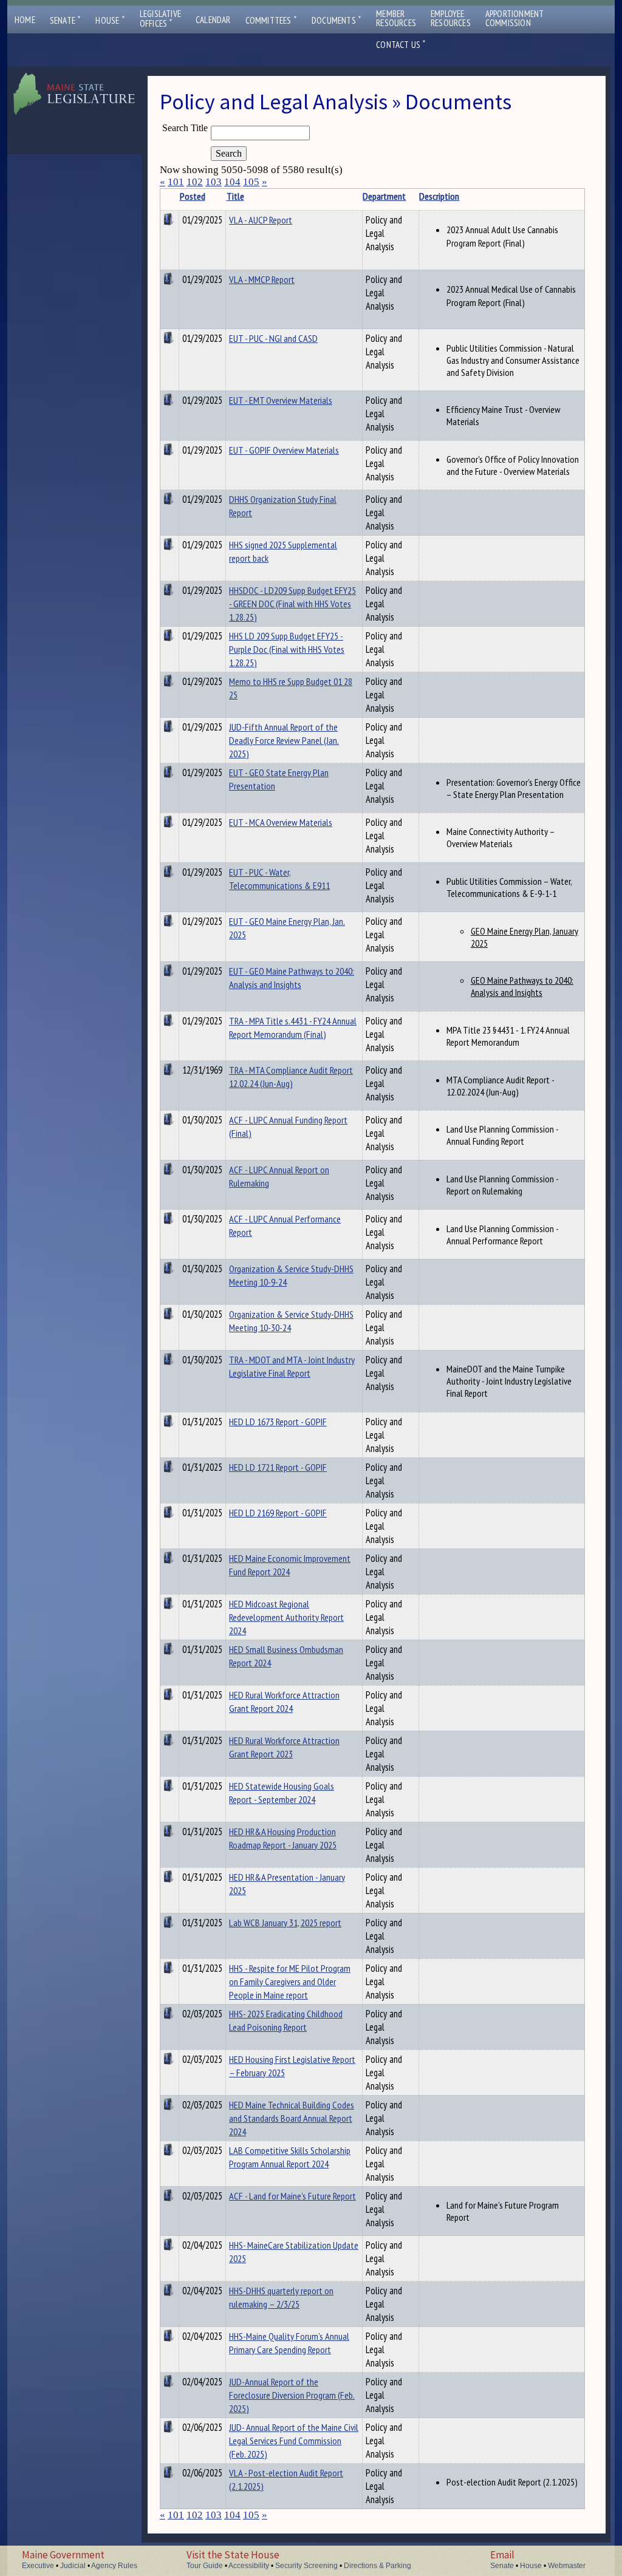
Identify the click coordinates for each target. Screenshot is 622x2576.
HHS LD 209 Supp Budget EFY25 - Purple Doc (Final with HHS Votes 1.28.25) (287, 649)
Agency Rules (114, 2566)
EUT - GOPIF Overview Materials (284, 450)
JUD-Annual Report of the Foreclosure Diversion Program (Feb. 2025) (292, 2395)
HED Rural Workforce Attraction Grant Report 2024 (284, 1702)
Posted (193, 196)
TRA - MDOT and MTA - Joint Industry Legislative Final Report (292, 1366)
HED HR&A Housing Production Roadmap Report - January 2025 (283, 1838)
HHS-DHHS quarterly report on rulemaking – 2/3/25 (281, 2297)
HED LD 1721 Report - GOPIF (278, 1467)
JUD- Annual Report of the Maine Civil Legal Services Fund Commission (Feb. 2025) (294, 2441)
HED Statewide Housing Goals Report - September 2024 (282, 1793)
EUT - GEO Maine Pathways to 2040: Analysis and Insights (292, 978)
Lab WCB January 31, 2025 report (285, 1923)
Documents (337, 20)
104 (232, 182)
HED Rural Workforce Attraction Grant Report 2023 (284, 1747)
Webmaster (567, 2566)
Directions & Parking (378, 2566)
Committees (271, 20)
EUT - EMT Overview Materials (281, 400)
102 (195, 182)
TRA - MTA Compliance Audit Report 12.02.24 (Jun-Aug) (291, 1077)
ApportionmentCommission (515, 18)
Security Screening (306, 2566)
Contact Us (401, 45)
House (110, 20)
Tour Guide (205, 2566)
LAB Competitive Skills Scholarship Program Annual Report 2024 (290, 2157)
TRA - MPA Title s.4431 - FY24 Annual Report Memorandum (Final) (293, 1027)
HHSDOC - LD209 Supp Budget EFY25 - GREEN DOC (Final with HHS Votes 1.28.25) (292, 604)
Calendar (213, 20)
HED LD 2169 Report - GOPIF (278, 1513)
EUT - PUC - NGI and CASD (273, 338)
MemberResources (396, 18)
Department (384, 196)
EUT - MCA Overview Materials (281, 822)
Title (235, 196)
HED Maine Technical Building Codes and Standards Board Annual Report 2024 (292, 2118)
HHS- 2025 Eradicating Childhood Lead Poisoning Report (286, 2020)
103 (214, 182)
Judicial (73, 2566)
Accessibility (249, 2566)
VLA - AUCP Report (261, 220)
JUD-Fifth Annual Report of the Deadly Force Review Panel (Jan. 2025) (284, 740)
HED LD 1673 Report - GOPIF (278, 1422)
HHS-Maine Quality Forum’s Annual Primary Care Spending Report (289, 2343)
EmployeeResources (451, 18)
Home (25, 20)
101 (176, 182)
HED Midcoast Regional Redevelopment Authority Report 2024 (286, 1617)
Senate (66, 20)
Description (439, 196)
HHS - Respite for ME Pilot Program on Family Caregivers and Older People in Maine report (290, 1981)
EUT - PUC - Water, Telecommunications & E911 (279, 879)
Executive (38, 2566)
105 (251, 182)
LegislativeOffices (160, 19)
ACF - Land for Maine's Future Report (292, 2196)
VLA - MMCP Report (262, 279)
